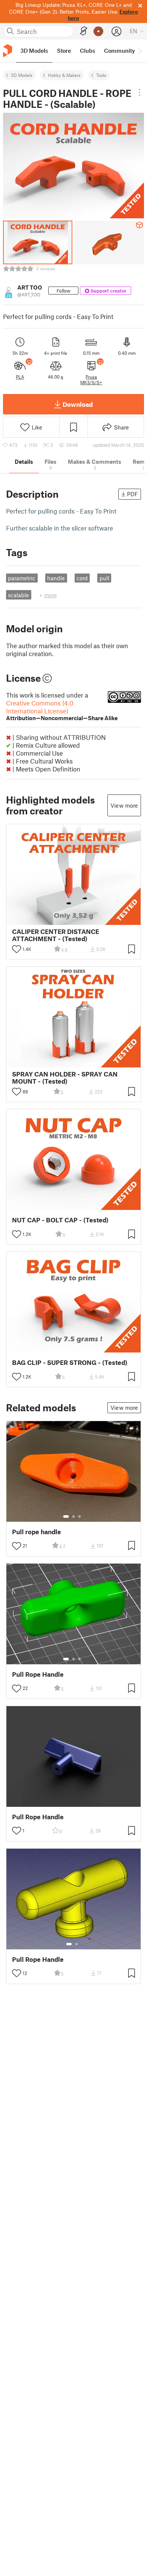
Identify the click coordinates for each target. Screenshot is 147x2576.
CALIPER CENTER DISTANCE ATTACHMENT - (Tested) (56, 935)
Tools (101, 75)
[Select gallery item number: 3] (80, 1516)
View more (124, 805)
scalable (18, 595)
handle (56, 578)
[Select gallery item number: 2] (73, 1516)
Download (78, 404)
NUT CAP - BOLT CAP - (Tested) (60, 1220)
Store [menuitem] (64, 51)
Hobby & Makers (64, 75)
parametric (22, 578)
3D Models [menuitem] (34, 51)
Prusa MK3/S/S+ (91, 379)
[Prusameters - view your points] (98, 31)
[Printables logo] (8, 51)
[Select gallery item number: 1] (66, 1516)
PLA (20, 377)
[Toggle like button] (17, 949)
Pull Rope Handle (38, 1674)
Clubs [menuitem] (87, 51)
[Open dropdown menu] (139, 92)
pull (104, 578)
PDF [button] (132, 494)
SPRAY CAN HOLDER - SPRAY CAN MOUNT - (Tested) (65, 1078)
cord (82, 578)
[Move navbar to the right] (139, 51)
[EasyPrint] (84, 31)
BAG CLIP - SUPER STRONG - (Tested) (70, 1362)
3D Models (22, 75)
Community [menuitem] (119, 51)
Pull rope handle (37, 1532)
